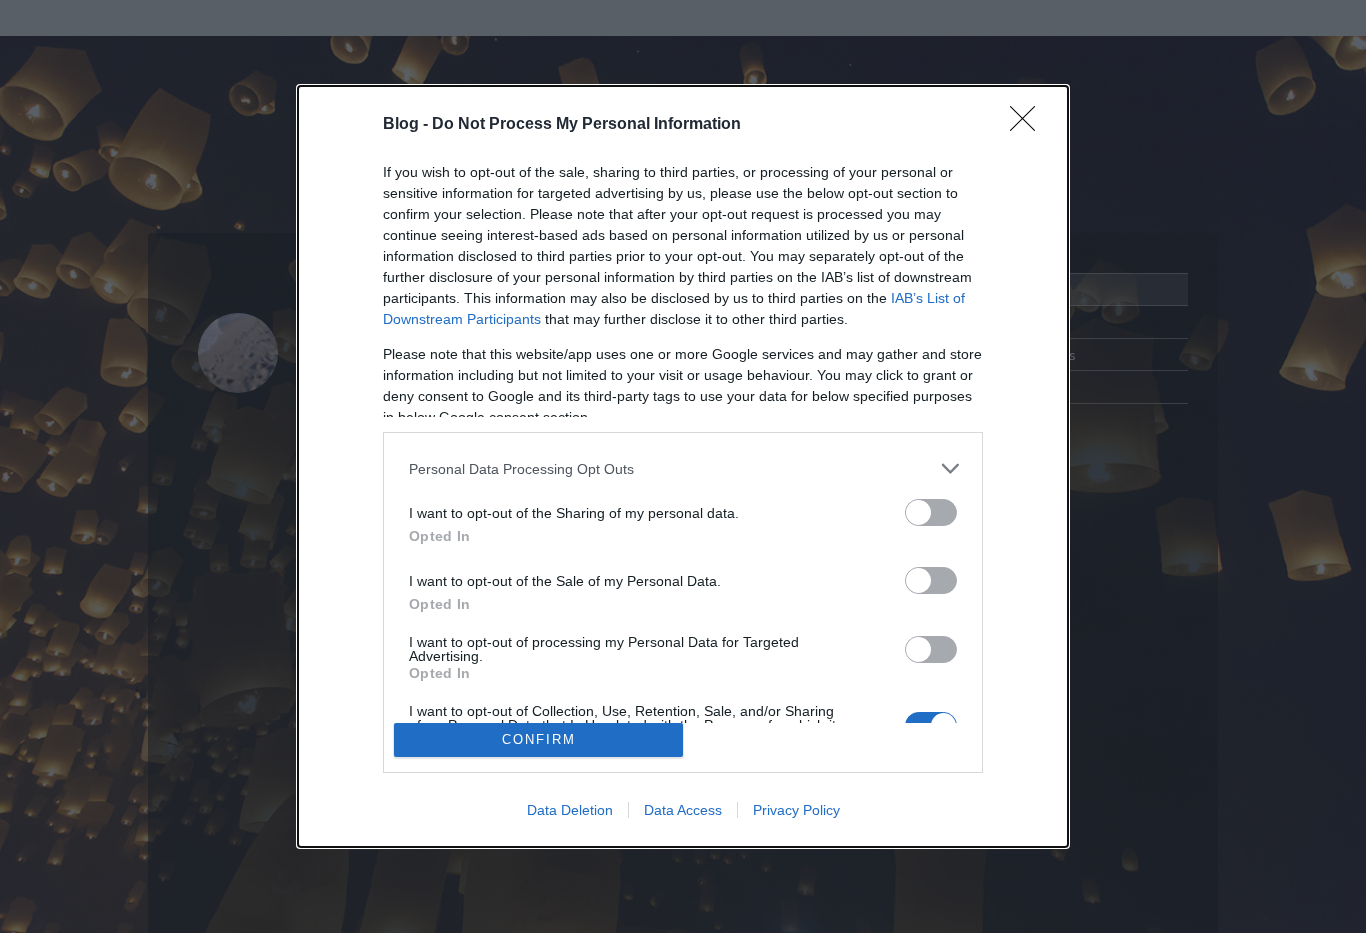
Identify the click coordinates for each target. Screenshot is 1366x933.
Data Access (683, 810)
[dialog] (683, 466)
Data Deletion (570, 810)
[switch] (931, 512)
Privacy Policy (796, 810)
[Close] (1029, 125)
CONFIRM (539, 739)
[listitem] (683, 468)
